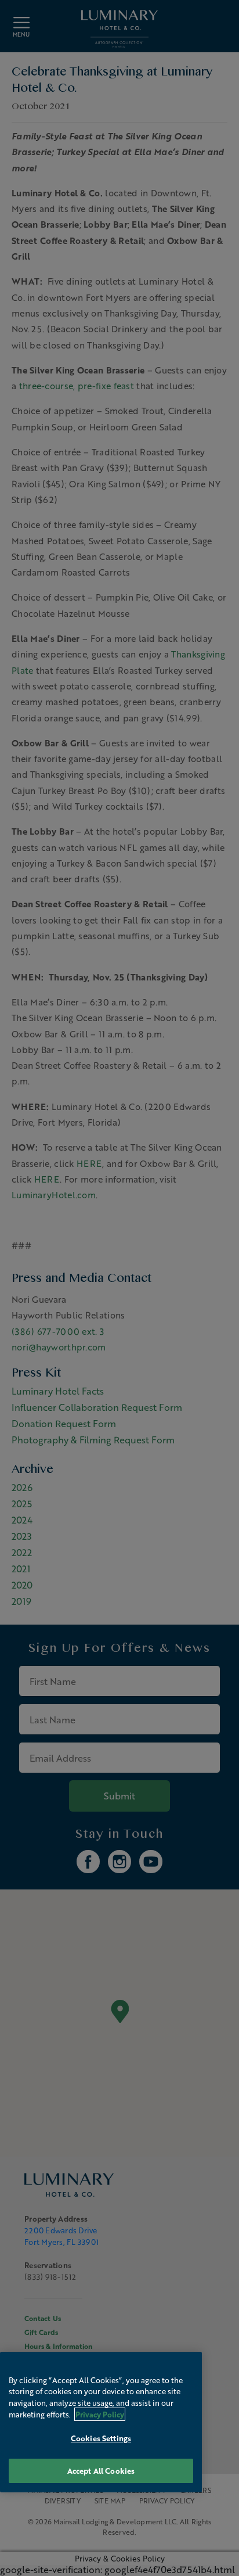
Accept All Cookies (101, 2471)
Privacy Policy (100, 2414)
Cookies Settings (101, 2438)
